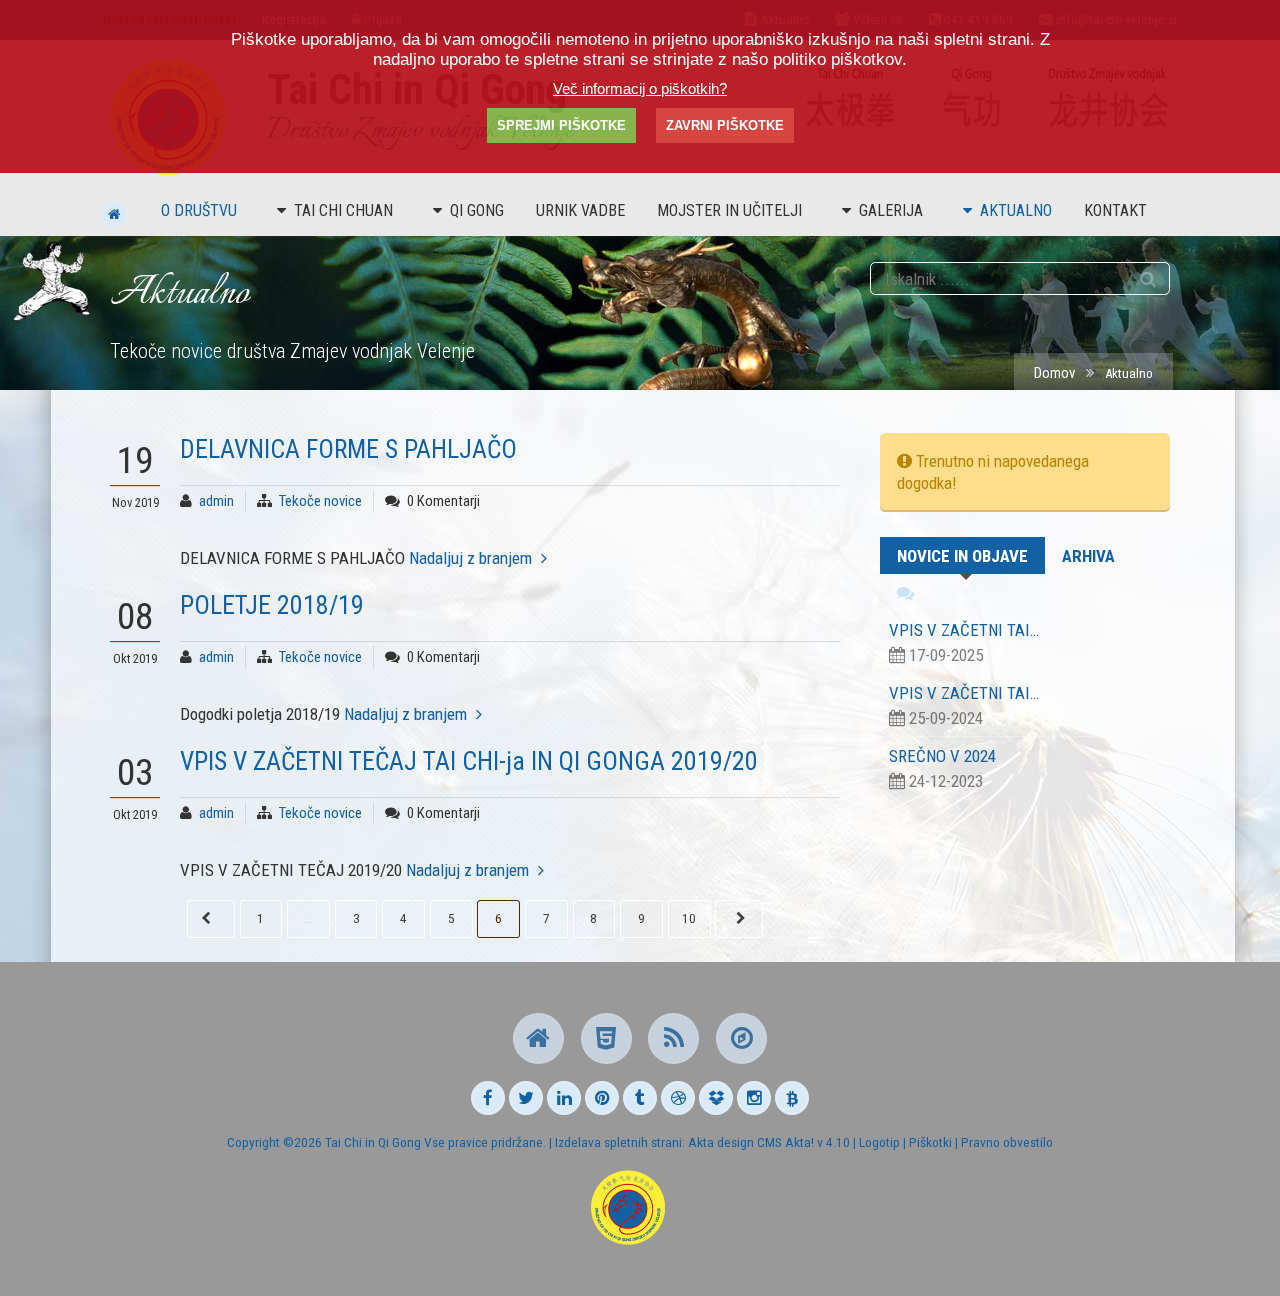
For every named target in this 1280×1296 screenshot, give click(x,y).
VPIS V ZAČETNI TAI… (964, 630)
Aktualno (1016, 210)
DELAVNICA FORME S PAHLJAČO (348, 449)
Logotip (879, 1142)
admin (216, 501)
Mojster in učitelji (729, 210)
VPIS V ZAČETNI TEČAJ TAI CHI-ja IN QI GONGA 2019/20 (469, 761)
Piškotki (930, 1142)
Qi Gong (477, 210)
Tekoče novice (320, 501)
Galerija (891, 210)
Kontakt (1115, 210)
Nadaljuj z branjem (470, 558)
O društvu (199, 210)
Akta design (721, 1142)
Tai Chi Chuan (343, 210)
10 (689, 918)
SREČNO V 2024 (942, 756)
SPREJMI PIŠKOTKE (561, 125)
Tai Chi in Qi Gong (373, 1142)
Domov (1054, 373)
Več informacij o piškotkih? (640, 88)
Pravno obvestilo (1007, 1142)
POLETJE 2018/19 (272, 605)
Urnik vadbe (580, 210)
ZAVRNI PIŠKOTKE (725, 125)
